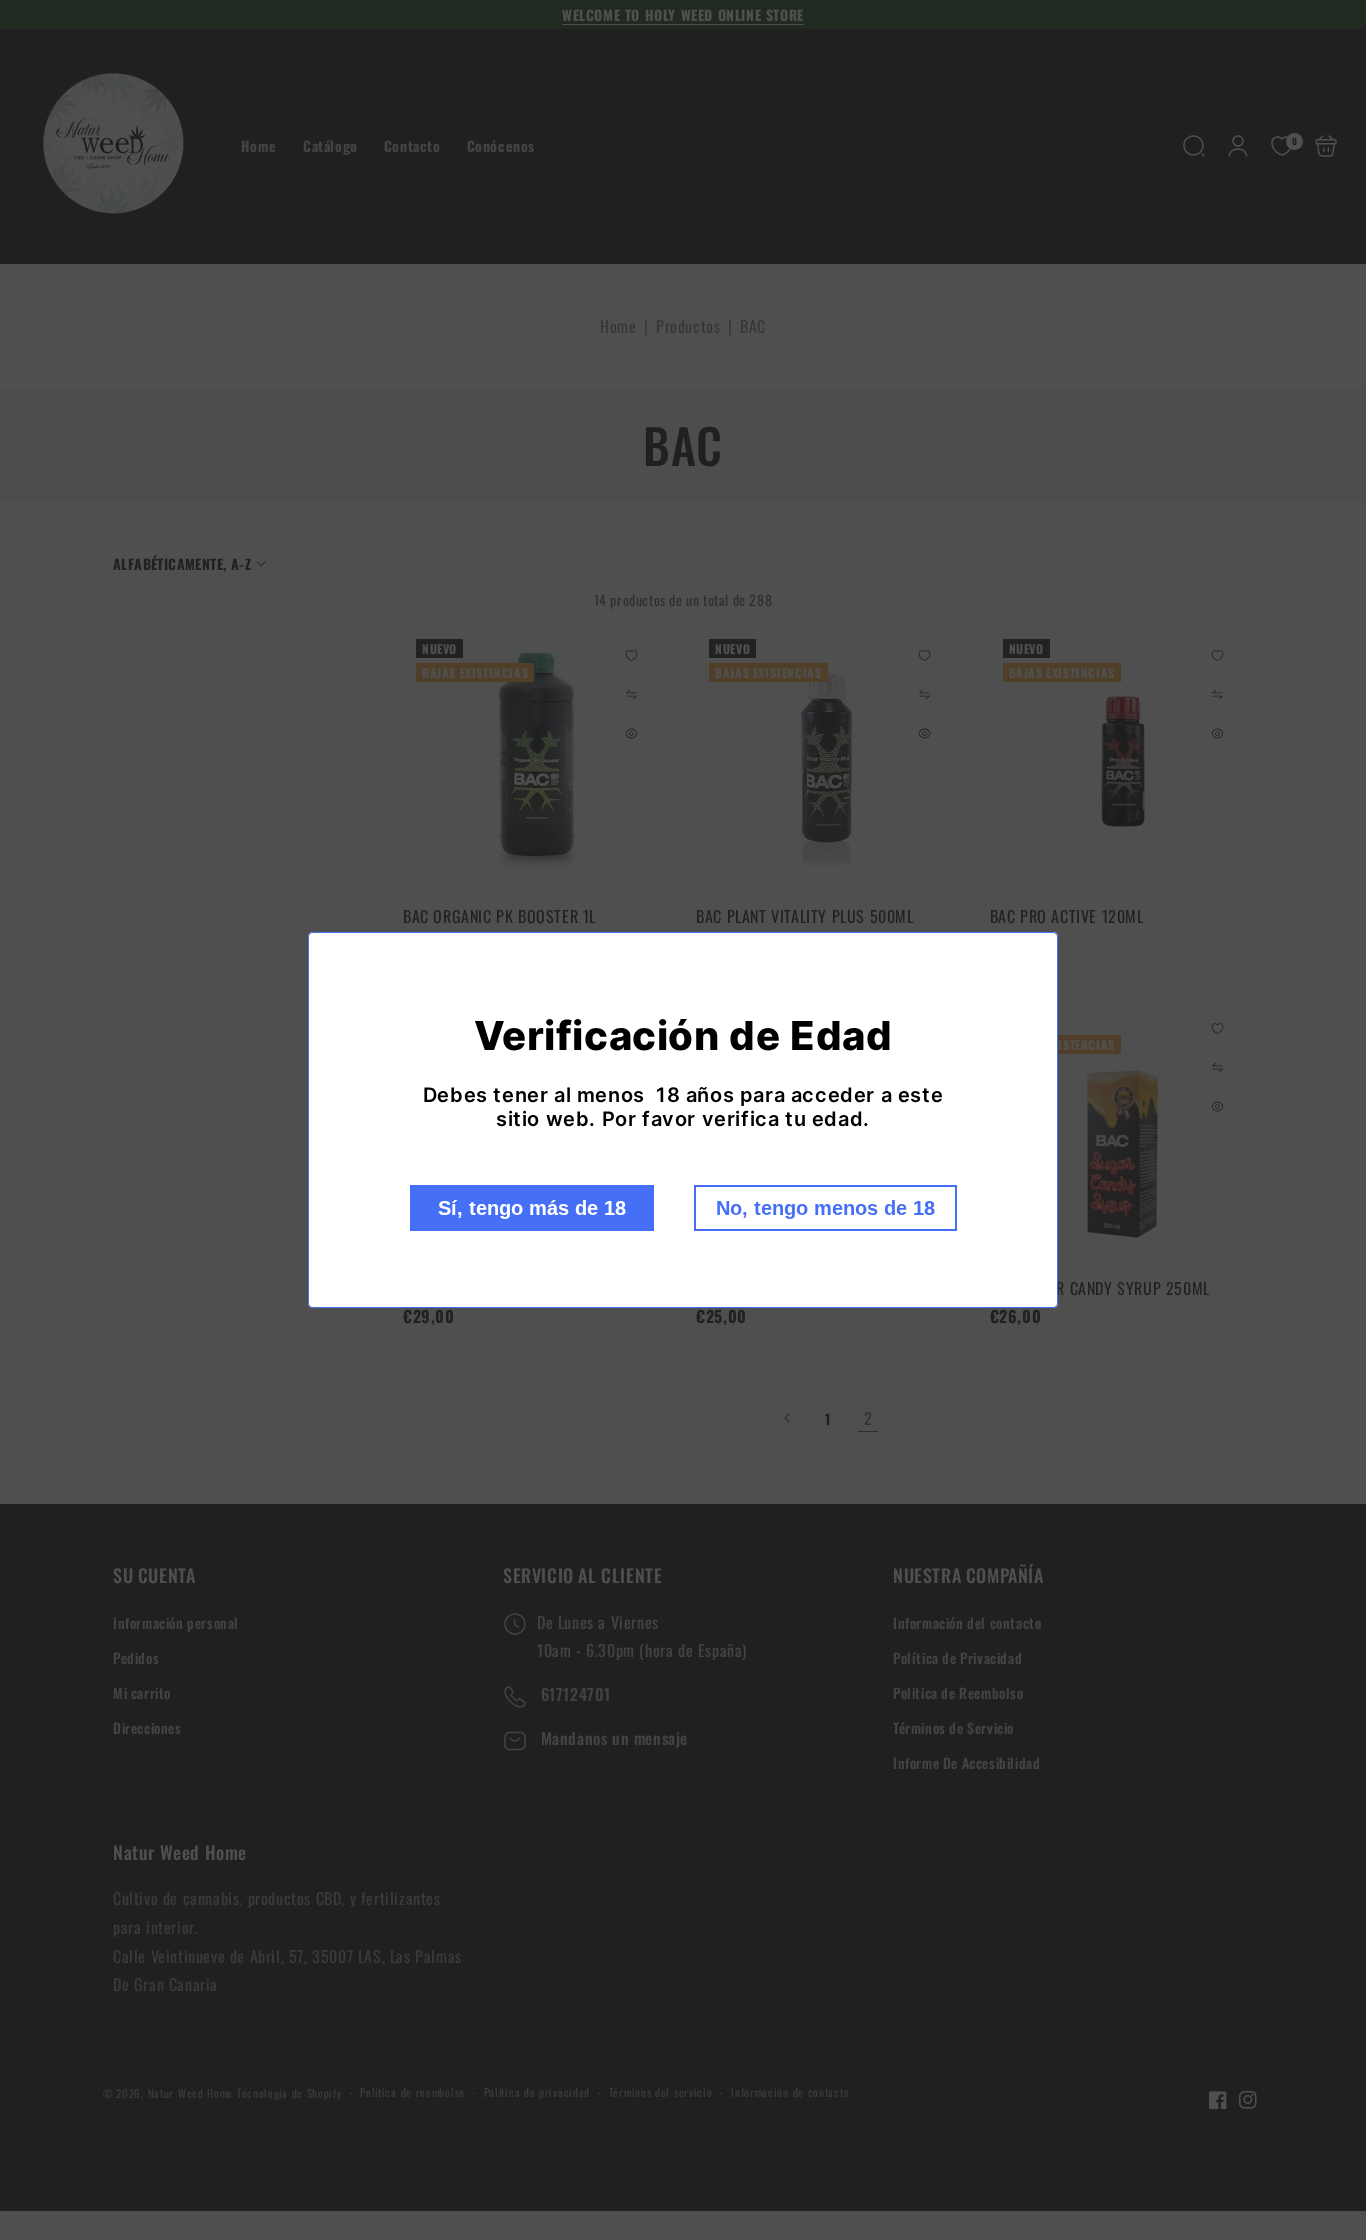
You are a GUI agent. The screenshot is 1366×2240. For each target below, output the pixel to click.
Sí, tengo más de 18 (532, 1208)
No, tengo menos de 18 (825, 1208)
